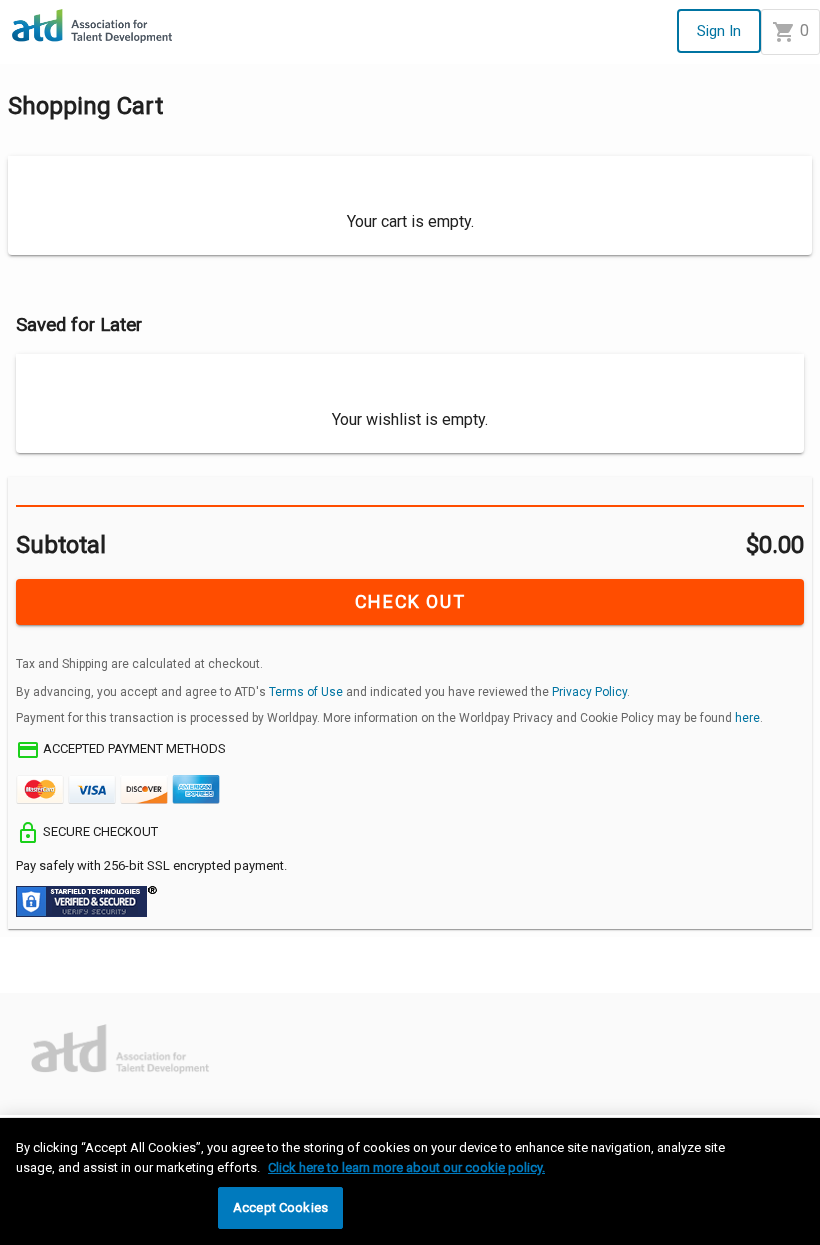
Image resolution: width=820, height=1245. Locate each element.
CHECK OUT (410, 601)
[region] (410, 1181)
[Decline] (100, 975)
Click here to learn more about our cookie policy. (406, 1167)
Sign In (719, 31)
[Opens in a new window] (61, 1035)
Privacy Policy (589, 692)
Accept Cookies (280, 1207)
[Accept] (32, 975)
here (747, 718)
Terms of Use (306, 692)
